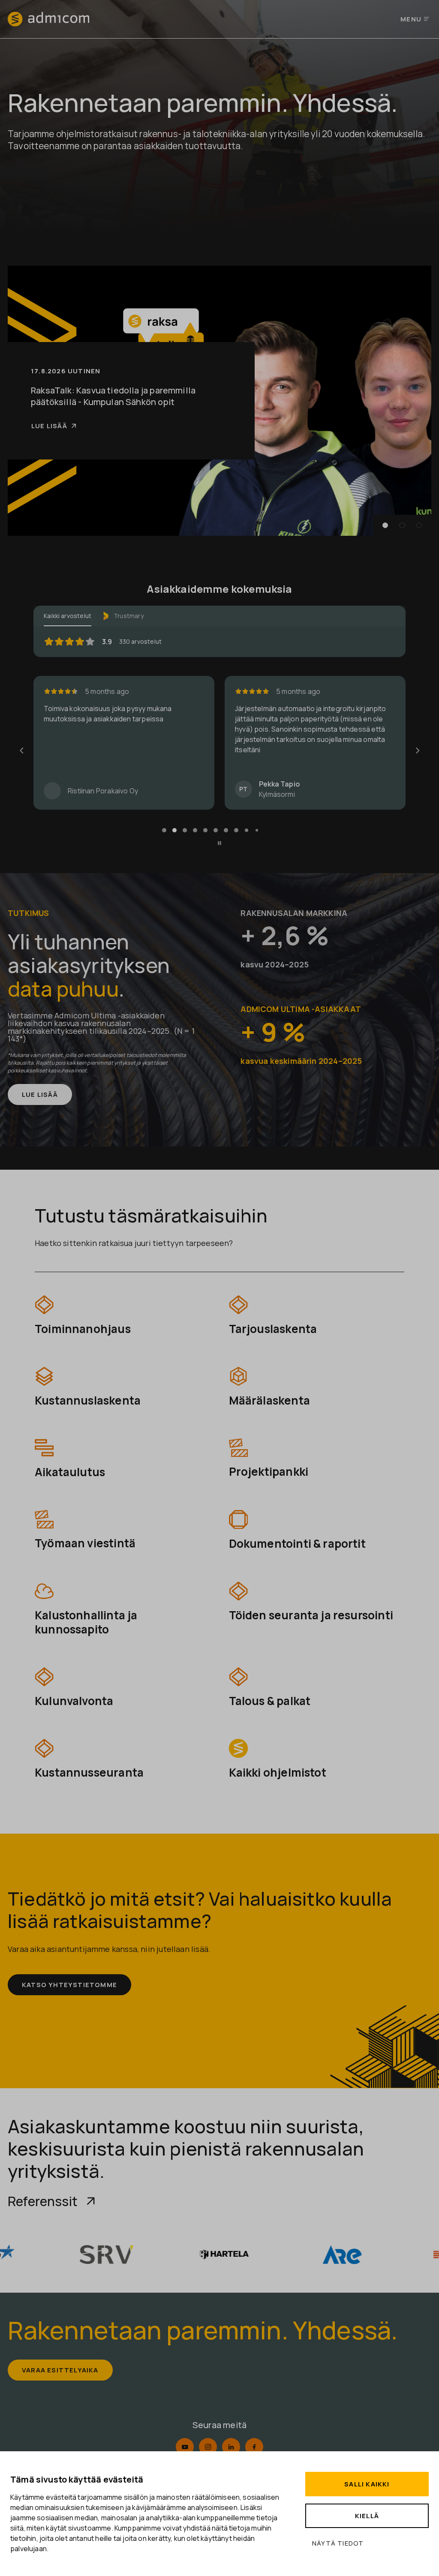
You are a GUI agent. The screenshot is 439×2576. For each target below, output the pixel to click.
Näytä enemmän (263, 767)
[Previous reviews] (21, 751)
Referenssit (43, 2201)
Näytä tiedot (338, 2543)
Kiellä (367, 2516)
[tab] (164, 830)
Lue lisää (49, 426)
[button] (385, 525)
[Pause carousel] (219, 843)
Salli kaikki (367, 2484)
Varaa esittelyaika (60, 2370)
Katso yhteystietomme (69, 1985)
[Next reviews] (417, 751)
